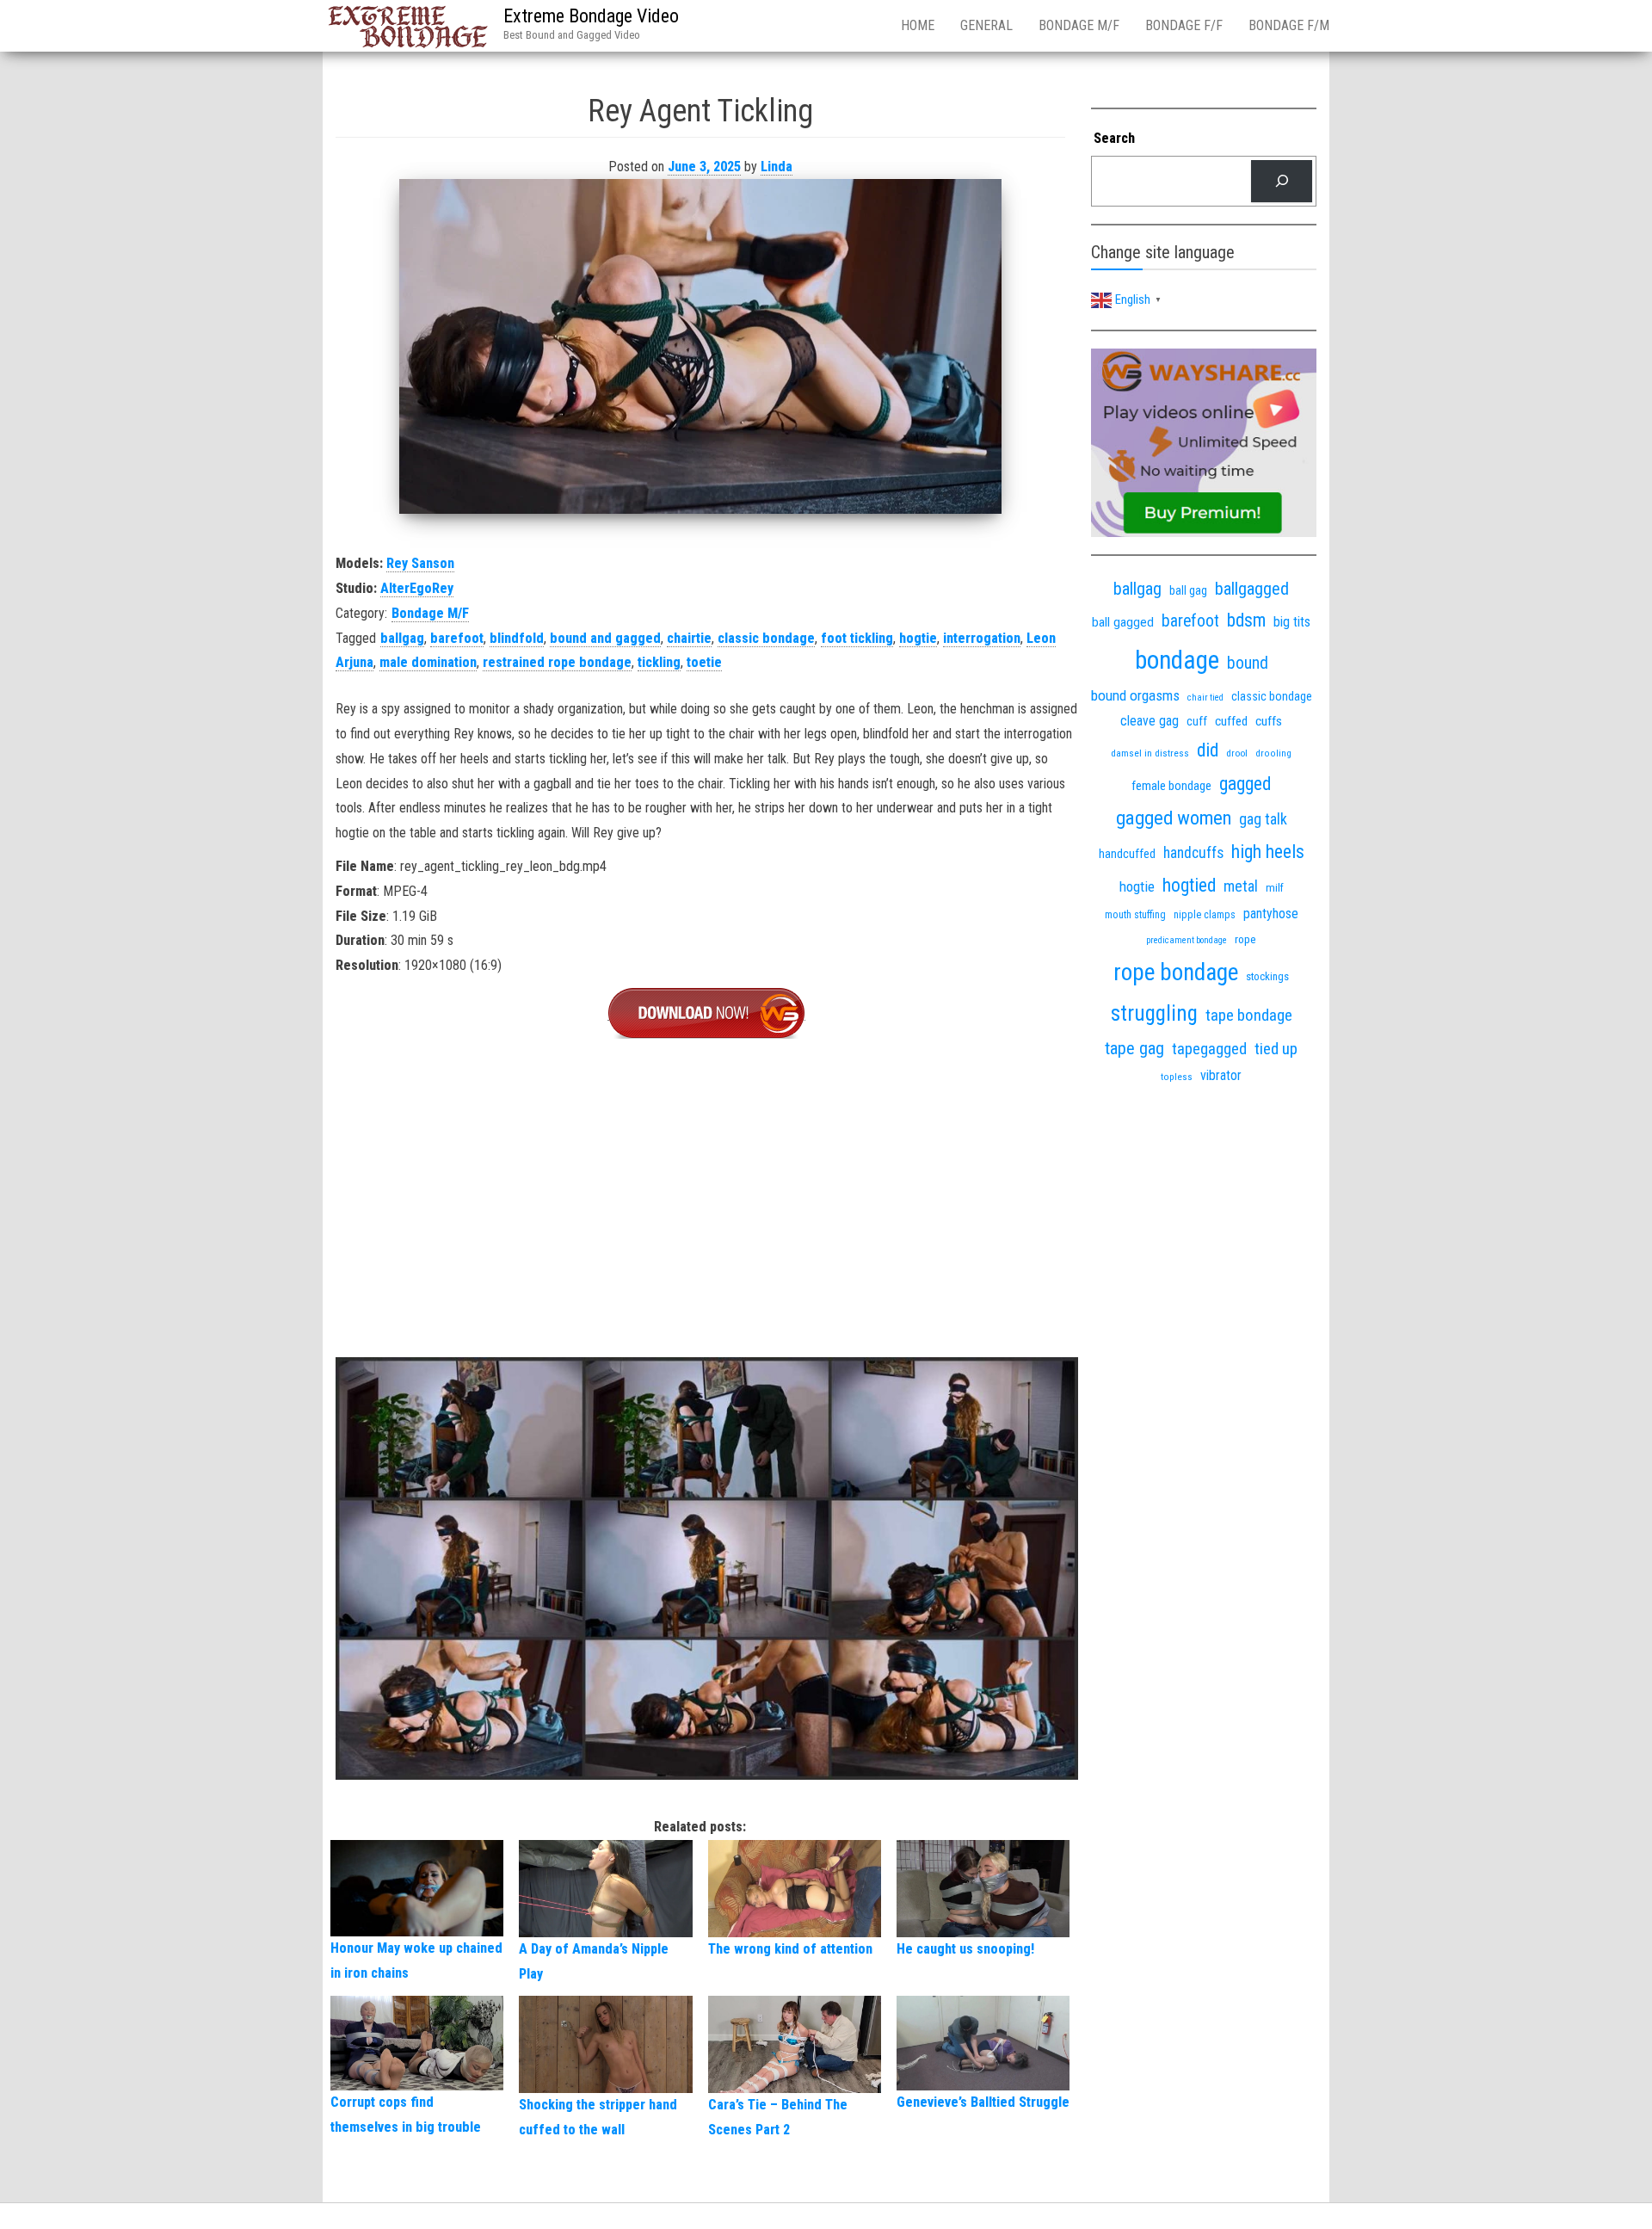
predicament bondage (1187, 940)
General (986, 25)
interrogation (982, 638)
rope (1245, 939)
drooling (1273, 753)
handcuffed (1127, 854)
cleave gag (1150, 721)
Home (918, 25)
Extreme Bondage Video (591, 16)
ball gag (1188, 590)
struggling (1154, 1013)
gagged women (1174, 818)
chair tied (1205, 698)
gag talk (1263, 819)
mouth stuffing (1135, 915)
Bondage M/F (1079, 25)
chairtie (689, 638)
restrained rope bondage (557, 662)
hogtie (918, 638)
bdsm (1246, 620)
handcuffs (1193, 853)
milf (1275, 888)
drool (1237, 753)
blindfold (517, 638)
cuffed (1231, 721)
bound (1248, 663)
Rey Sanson (420, 563)
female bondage (1171, 786)
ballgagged (1252, 589)
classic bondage (766, 638)
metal (1241, 886)
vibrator (1221, 1075)
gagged (1245, 784)
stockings (1267, 976)
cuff (1197, 721)
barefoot (457, 638)
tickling (659, 662)
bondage (1177, 660)
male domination (428, 662)
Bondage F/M (1289, 25)
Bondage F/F (1184, 25)
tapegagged (1209, 1049)
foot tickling (857, 638)
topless (1177, 1077)
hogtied (1189, 885)
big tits (1292, 622)
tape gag (1134, 1048)
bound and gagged (605, 638)
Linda (777, 167)
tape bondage (1249, 1015)
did (1208, 750)
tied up (1276, 1049)
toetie (704, 662)
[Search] (1282, 181)
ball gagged (1123, 622)
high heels (1268, 852)
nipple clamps (1205, 915)
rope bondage (1176, 972)
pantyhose (1271, 914)
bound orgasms (1135, 695)
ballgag (402, 638)
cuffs (1269, 721)
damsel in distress (1150, 753)
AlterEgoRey (417, 588)
